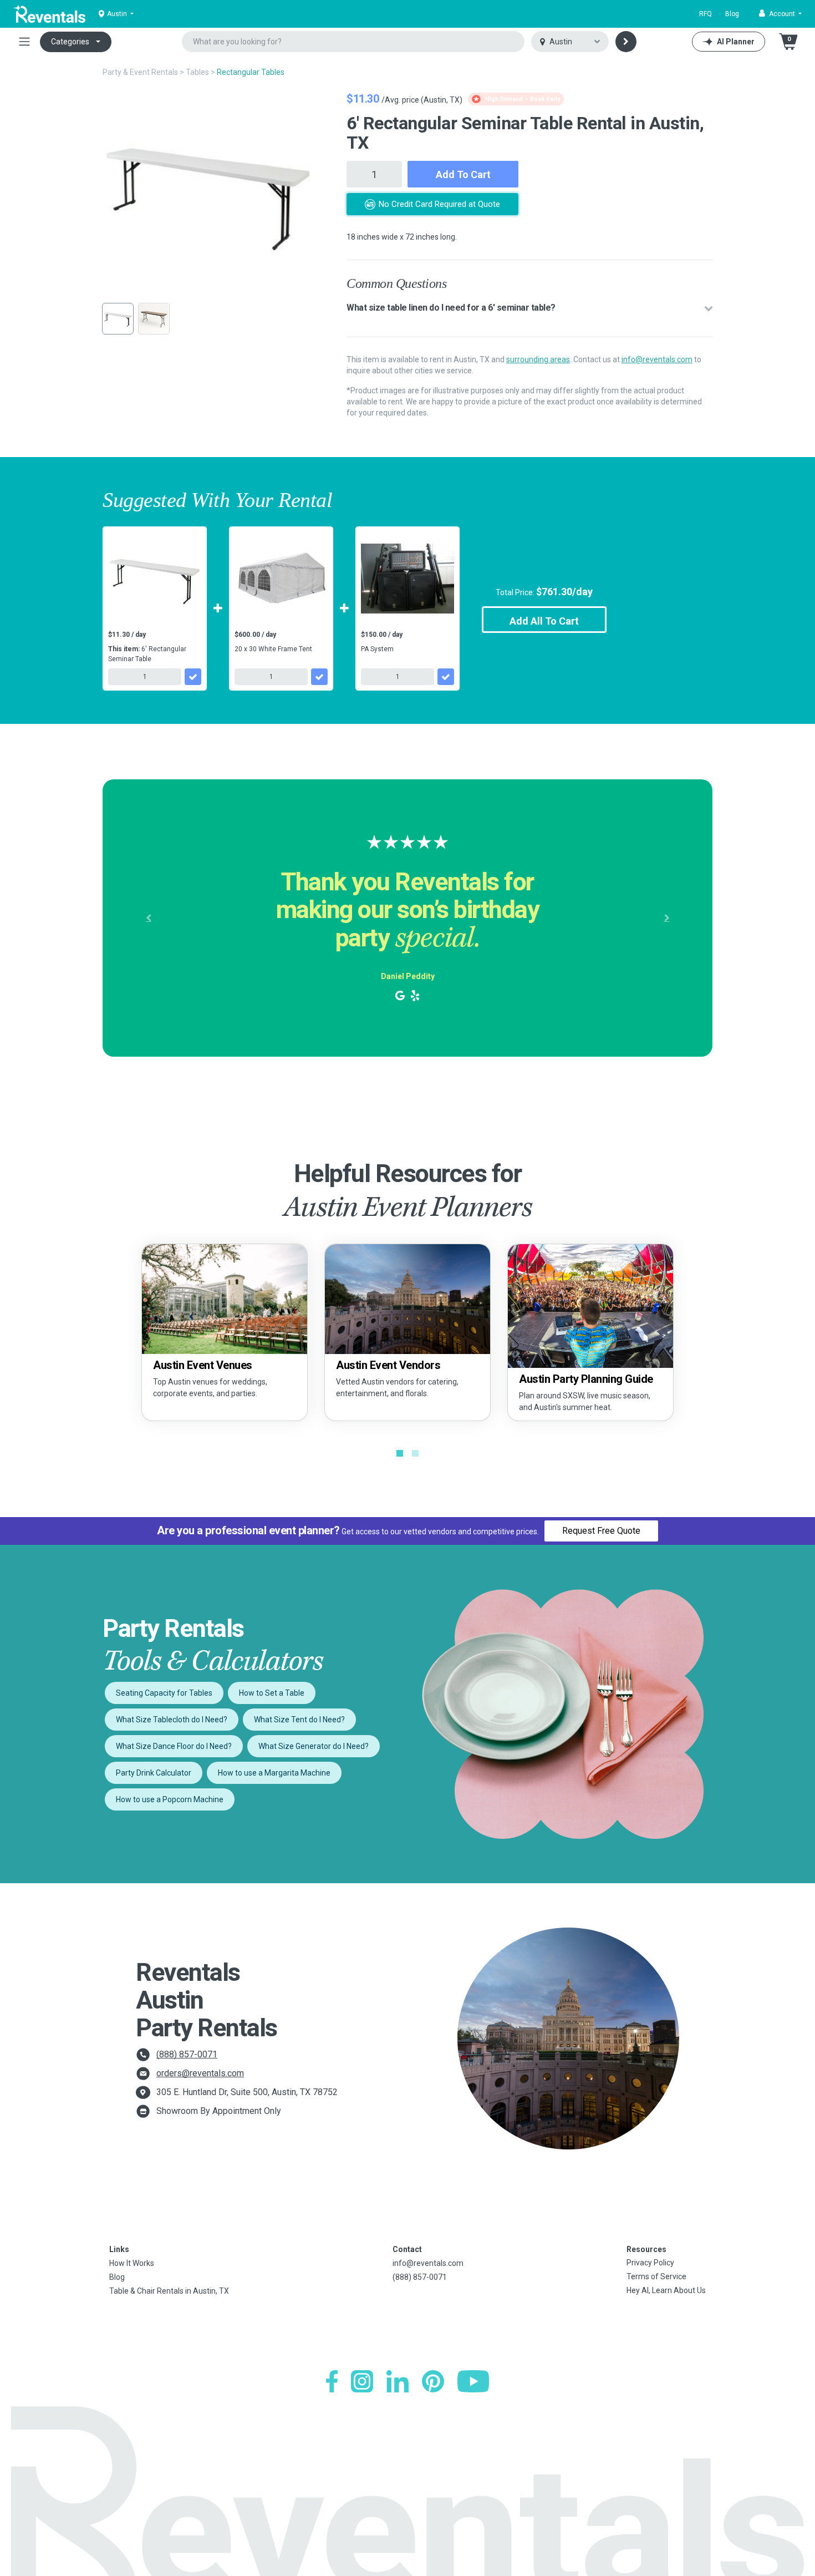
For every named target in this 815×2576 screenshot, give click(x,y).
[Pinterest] (433, 2381)
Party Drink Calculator (154, 1773)
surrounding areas (538, 359)
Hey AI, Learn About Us (666, 2290)
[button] (780, 14)
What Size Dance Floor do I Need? (174, 1746)
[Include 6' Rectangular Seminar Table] (193, 677)
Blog (732, 14)
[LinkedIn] (398, 2381)
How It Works (132, 2263)
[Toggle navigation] (24, 42)
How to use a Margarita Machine (274, 1773)
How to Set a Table (272, 1693)
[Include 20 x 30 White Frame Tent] (319, 677)
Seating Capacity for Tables (164, 1693)
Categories (70, 42)
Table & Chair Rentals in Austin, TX (169, 2291)
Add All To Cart (544, 621)
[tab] (529, 308)
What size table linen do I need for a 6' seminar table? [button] (451, 308)
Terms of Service (656, 2276)
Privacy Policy (650, 2263)
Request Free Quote (601, 1531)
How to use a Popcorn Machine (170, 1799)
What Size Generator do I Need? (314, 1746)
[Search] (626, 42)
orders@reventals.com (200, 2073)
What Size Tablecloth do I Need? (172, 1720)
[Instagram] (362, 2381)
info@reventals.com (657, 359)
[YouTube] (473, 2381)
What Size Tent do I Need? (299, 1720)
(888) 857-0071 (187, 2054)
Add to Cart (463, 174)
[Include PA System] (446, 677)
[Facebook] (332, 2381)
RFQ (706, 14)
